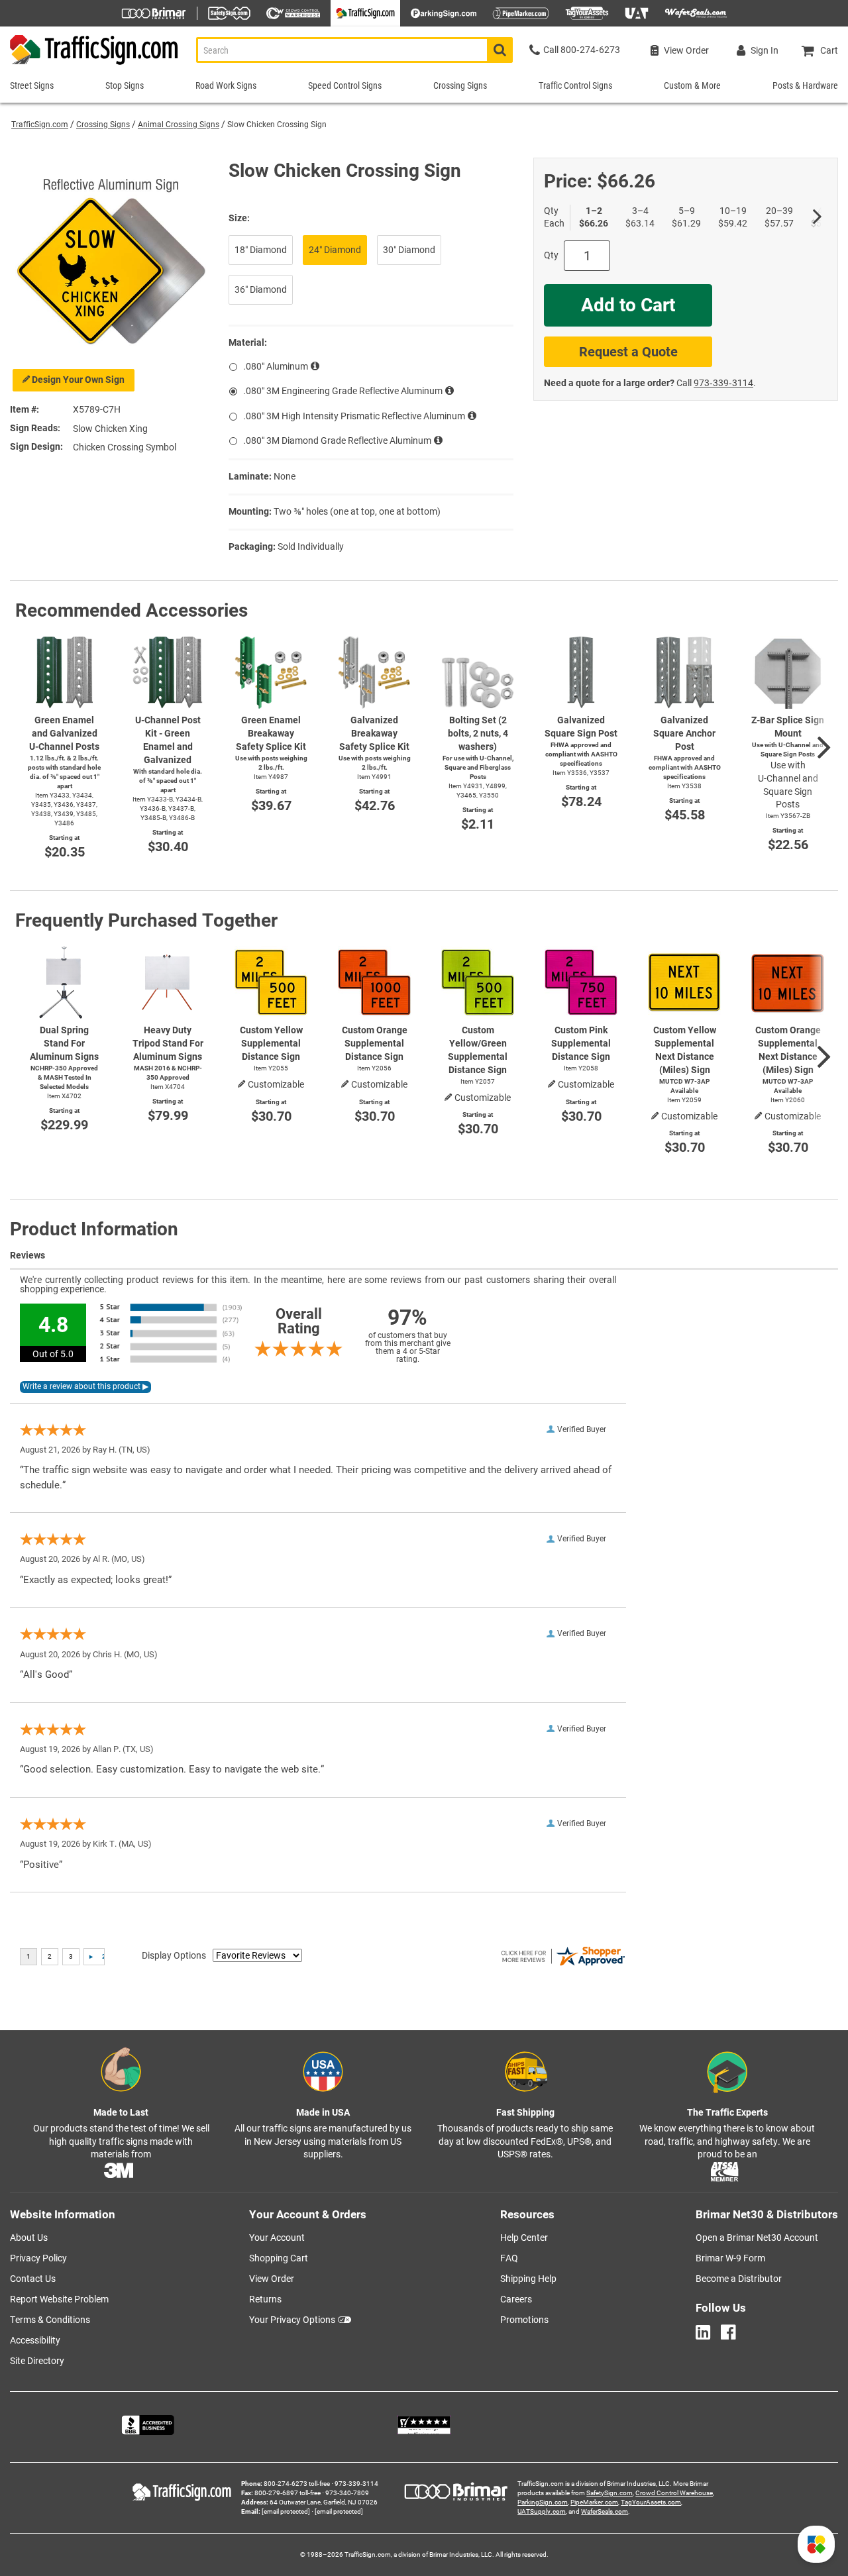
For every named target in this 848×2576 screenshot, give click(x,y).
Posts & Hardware (805, 85)
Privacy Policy (38, 2258)
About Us (29, 2238)
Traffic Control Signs (575, 85)
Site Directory (37, 2361)
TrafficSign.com (40, 125)
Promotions (524, 2320)
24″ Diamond (335, 250)
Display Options (174, 1955)
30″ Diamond (409, 250)
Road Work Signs (226, 85)
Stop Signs (125, 85)
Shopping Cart (279, 2258)
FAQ (509, 2258)
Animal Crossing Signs (179, 125)
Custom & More (692, 85)
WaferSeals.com (605, 2511)
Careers (516, 2299)
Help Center (524, 2238)
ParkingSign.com (543, 2502)
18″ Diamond (261, 250)
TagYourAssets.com (651, 2502)
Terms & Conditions (50, 2320)
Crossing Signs (103, 125)
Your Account (277, 2238)
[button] (816, 2544)
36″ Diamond (261, 289)
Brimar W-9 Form (730, 2258)
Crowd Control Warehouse (674, 2493)
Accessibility (35, 2340)
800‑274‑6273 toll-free (297, 2484)
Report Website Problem (59, 2299)
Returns (265, 2299)
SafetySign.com (609, 2493)
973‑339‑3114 (723, 383)
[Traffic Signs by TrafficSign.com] (90, 65)
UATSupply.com (542, 2511)
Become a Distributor (739, 2279)
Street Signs (32, 85)
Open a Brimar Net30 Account (757, 2238)
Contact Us (33, 2279)
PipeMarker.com (594, 2502)
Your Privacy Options (292, 2320)
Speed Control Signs (345, 85)
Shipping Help (528, 2279)
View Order (272, 2279)
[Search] (500, 50)
